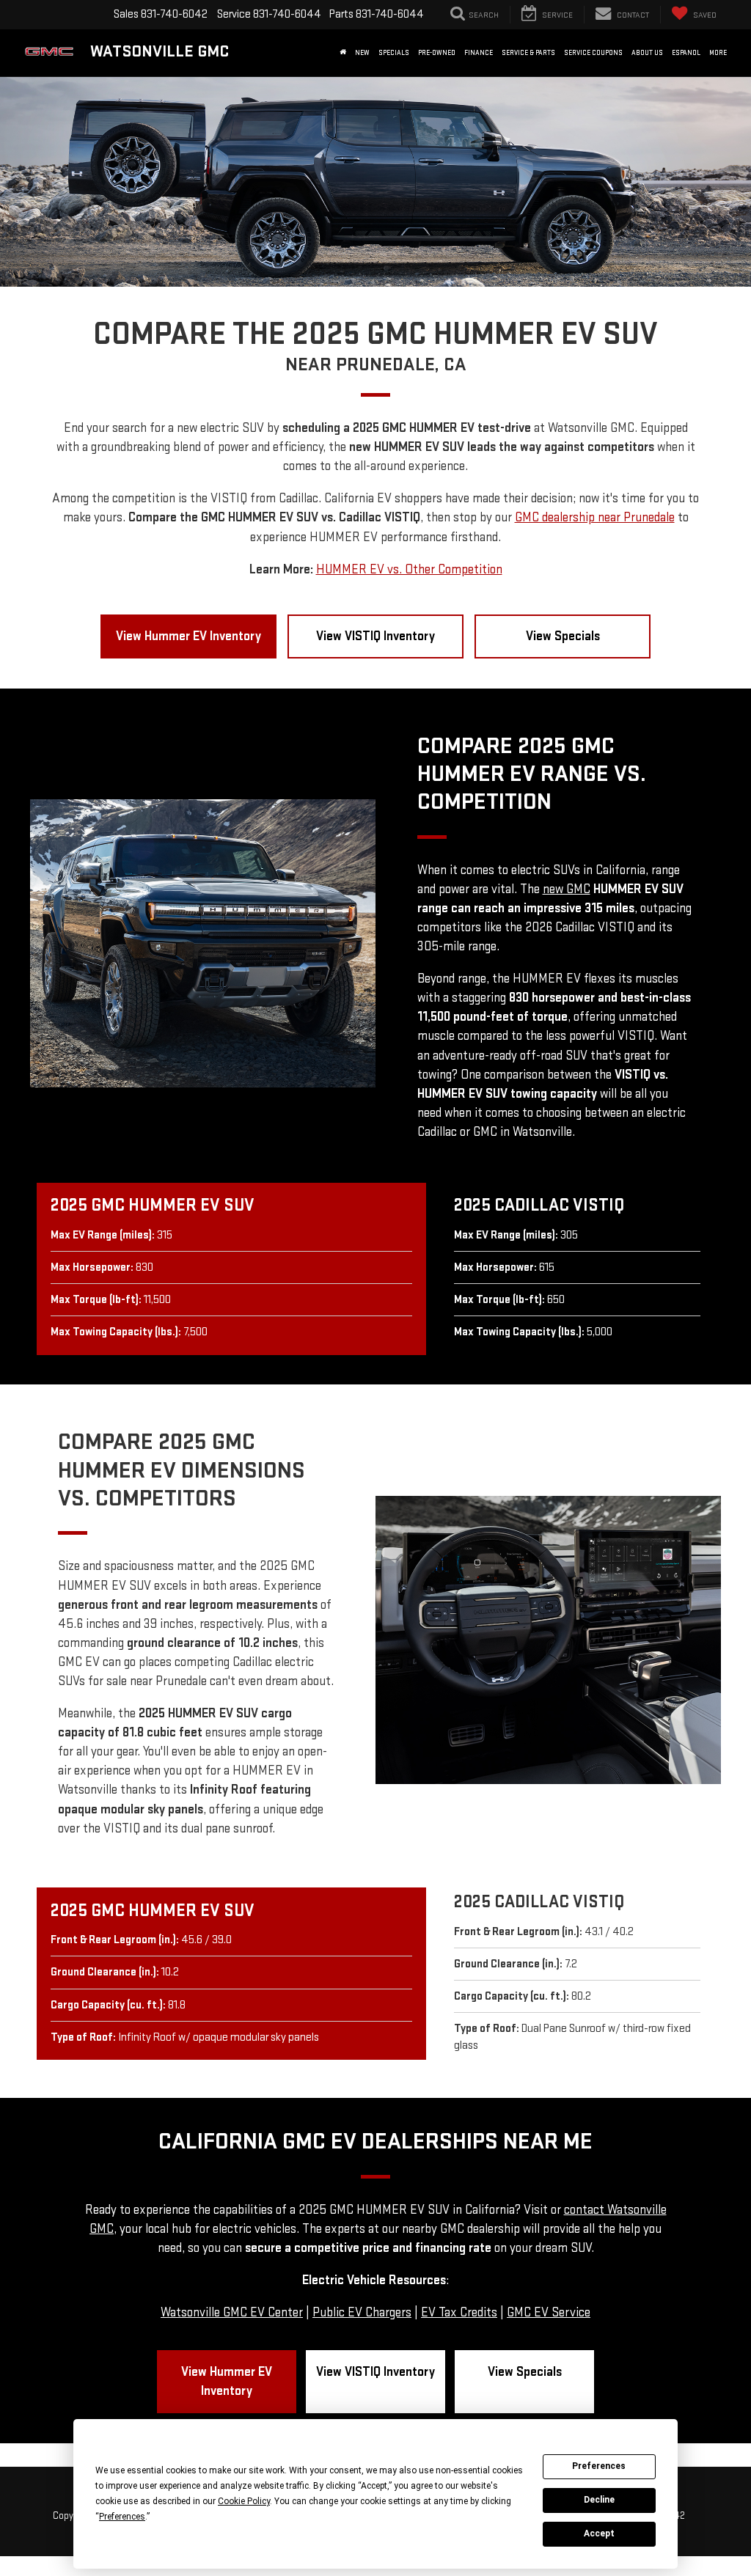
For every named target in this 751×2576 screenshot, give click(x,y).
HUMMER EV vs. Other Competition (409, 569)
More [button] (718, 53)
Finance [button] (479, 53)
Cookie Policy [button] (244, 2501)
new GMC (567, 889)
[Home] (343, 53)
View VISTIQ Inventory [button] (375, 636)
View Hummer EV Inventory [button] (188, 636)
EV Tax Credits (459, 2312)
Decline (599, 2500)
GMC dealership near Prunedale (595, 517)
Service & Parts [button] (528, 53)
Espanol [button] (686, 53)
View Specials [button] (563, 636)
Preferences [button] (122, 2517)
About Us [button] (647, 53)
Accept (599, 2533)
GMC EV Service (549, 2312)
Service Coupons (593, 53)
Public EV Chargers (362, 2312)
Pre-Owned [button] (437, 53)
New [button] (362, 53)
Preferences (599, 2466)
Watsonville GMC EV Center (232, 2312)
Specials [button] (394, 53)
